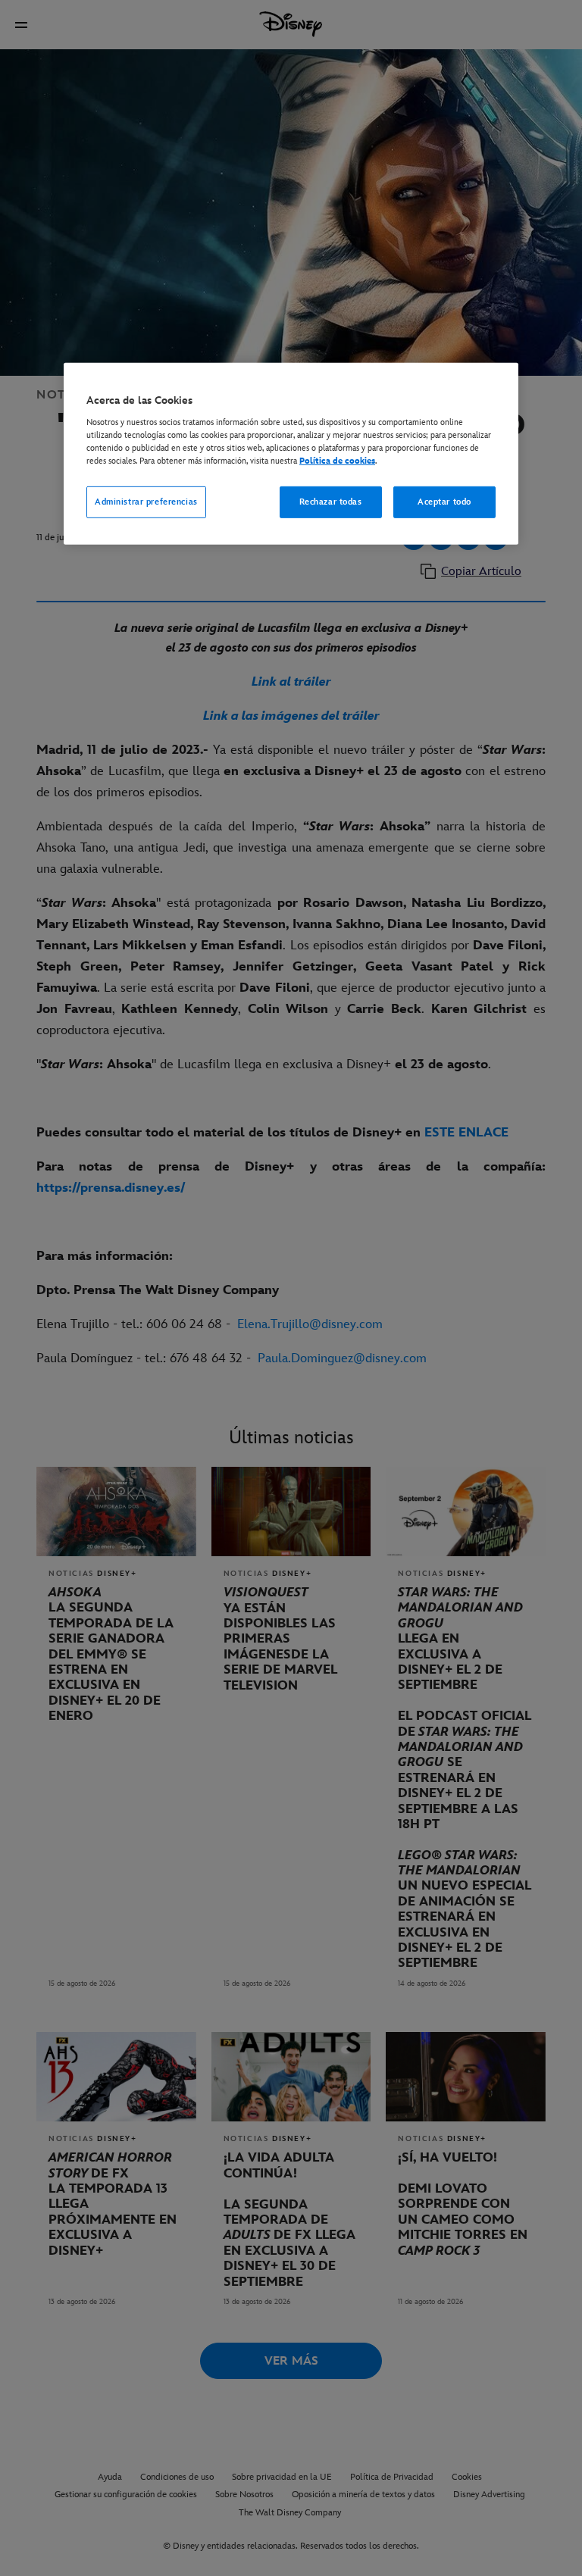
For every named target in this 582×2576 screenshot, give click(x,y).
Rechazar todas (331, 502)
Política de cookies (337, 461)
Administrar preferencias (146, 502)
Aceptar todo (444, 502)
